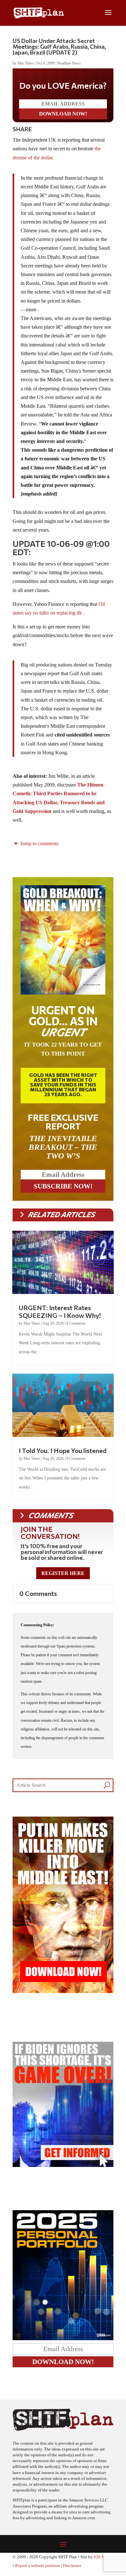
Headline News (69, 63)
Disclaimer (72, 2566)
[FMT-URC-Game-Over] (63, 2165)
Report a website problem (37, 2566)
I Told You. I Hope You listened (63, 1450)
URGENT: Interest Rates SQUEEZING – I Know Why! (60, 1311)
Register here (63, 1573)
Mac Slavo (26, 63)
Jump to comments (39, 843)
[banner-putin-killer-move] (63, 1991)
